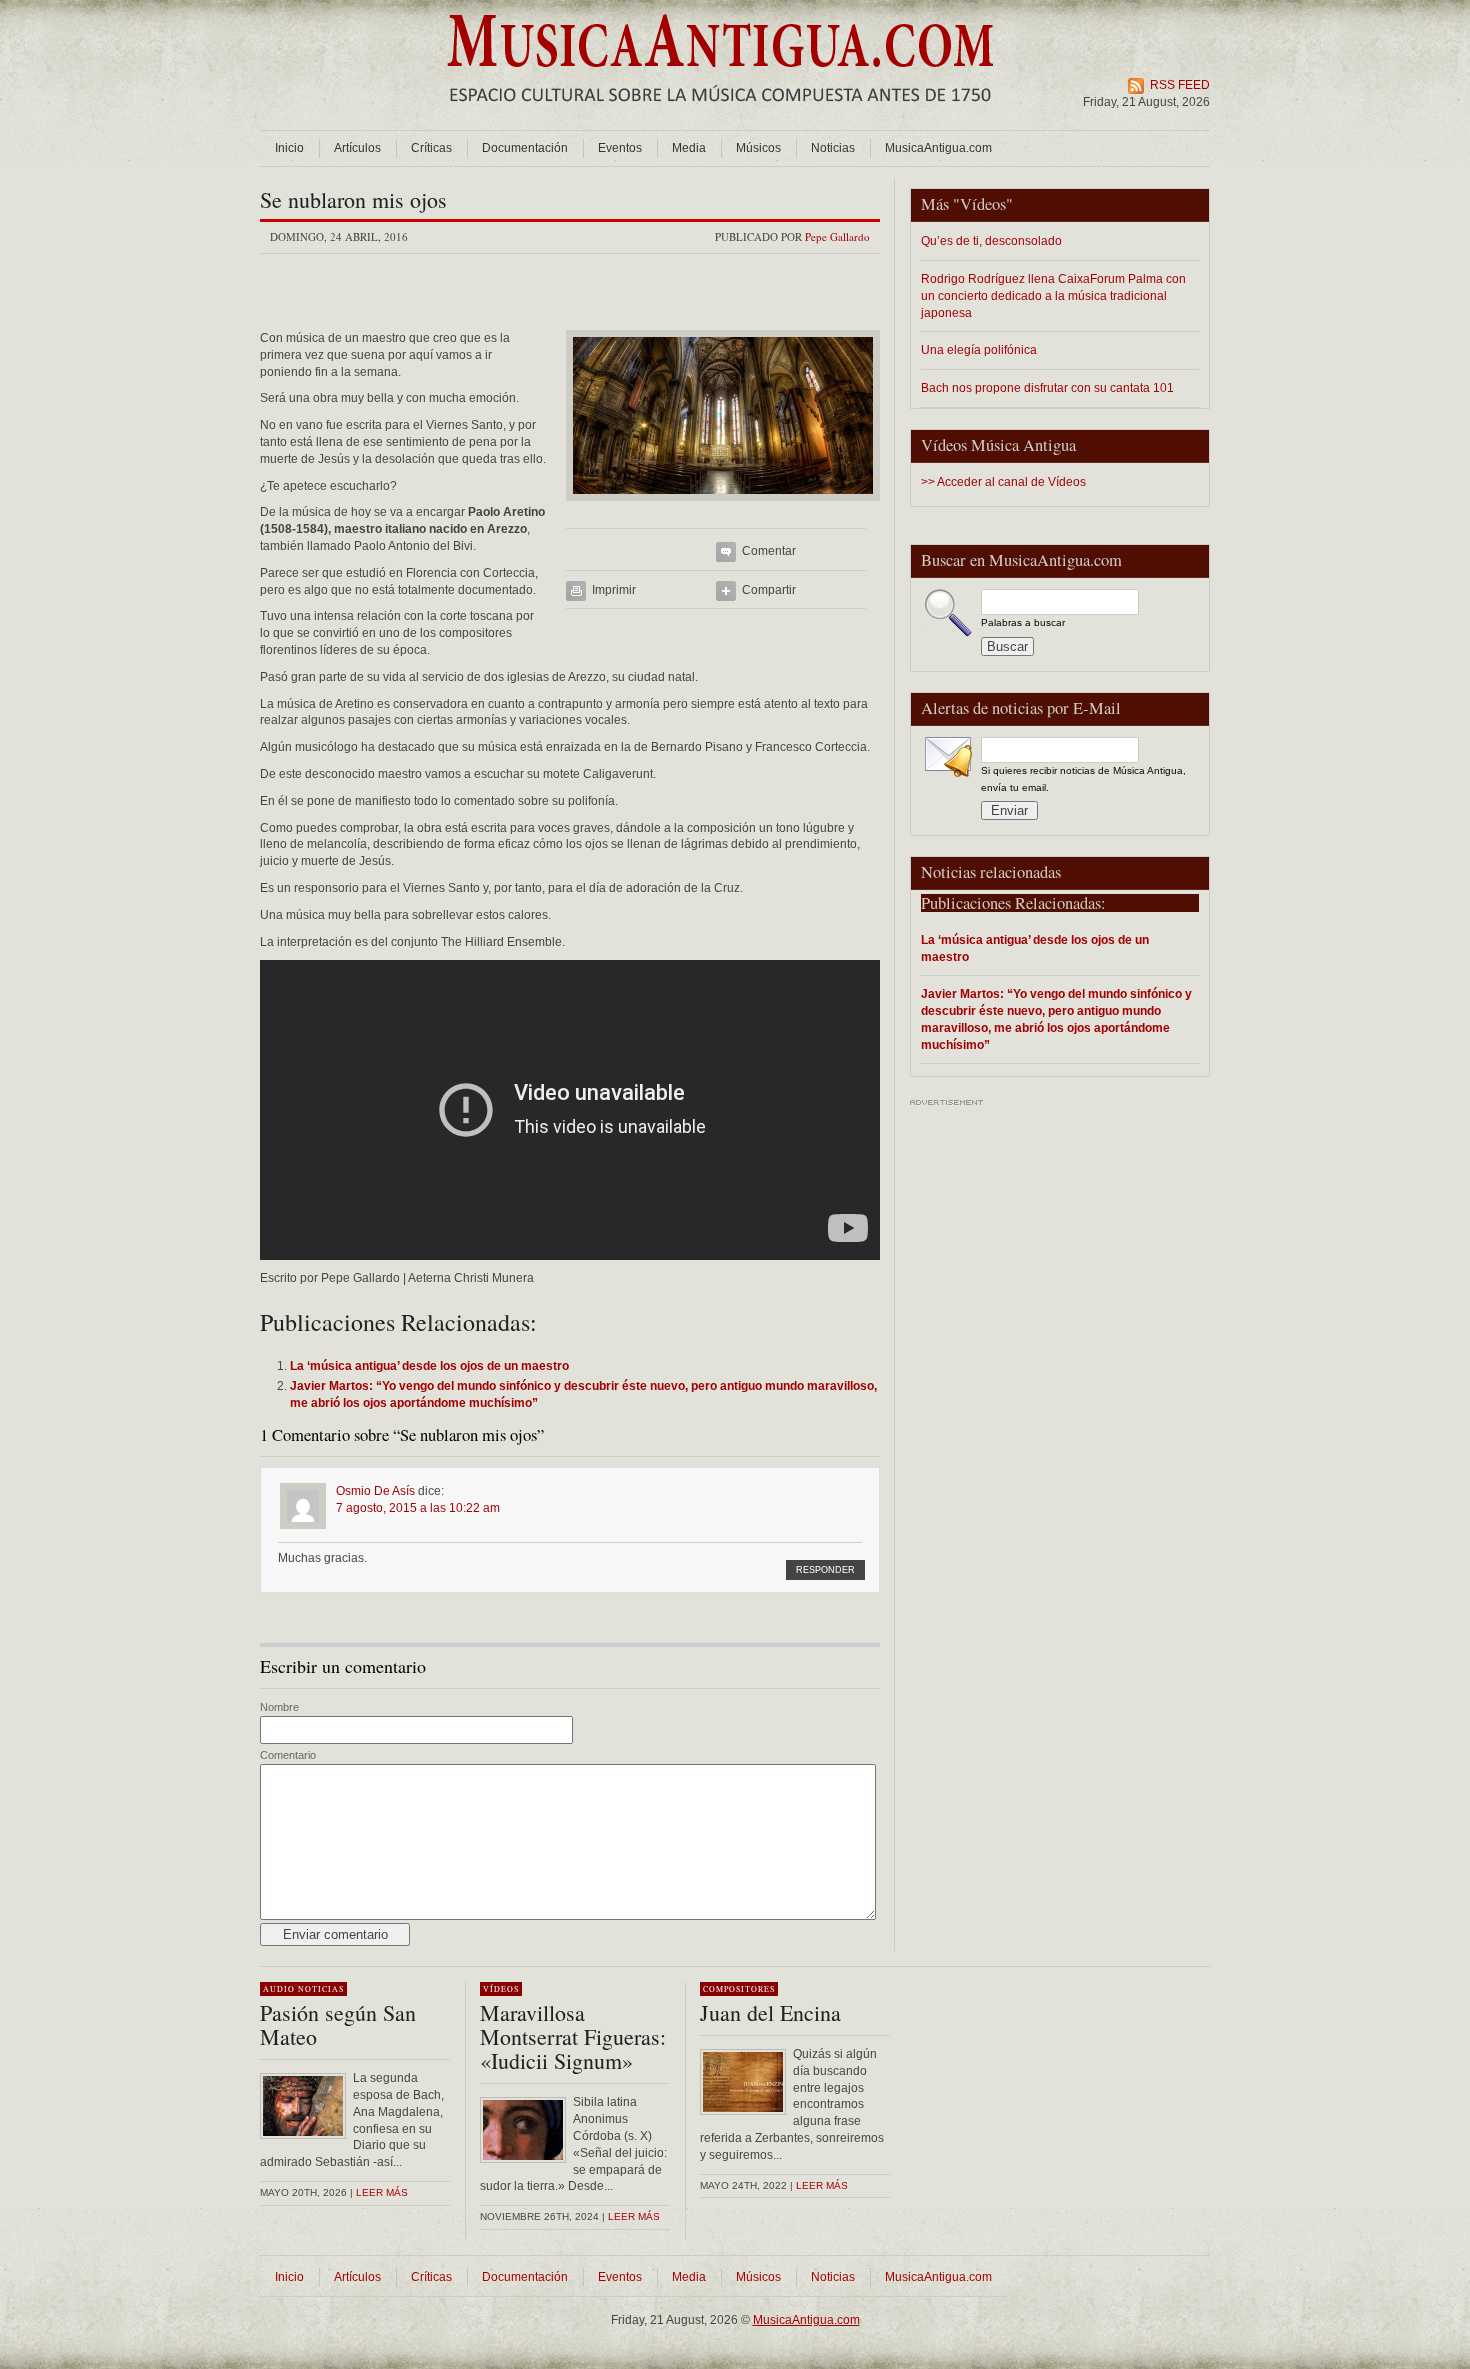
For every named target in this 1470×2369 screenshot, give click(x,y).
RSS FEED (1180, 85)
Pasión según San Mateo (338, 2024)
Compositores (739, 1989)
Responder (825, 1570)
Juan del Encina (770, 2012)
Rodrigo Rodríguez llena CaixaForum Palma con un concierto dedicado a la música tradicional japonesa (1053, 295)
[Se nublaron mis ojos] (723, 507)
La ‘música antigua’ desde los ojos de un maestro (1035, 948)
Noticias (833, 148)
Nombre (279, 1707)
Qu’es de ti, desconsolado (991, 240)
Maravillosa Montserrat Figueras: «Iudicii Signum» (573, 2036)
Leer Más (634, 2216)
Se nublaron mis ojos (353, 199)
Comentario (288, 1755)
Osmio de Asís (375, 1491)
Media (689, 148)
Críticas (431, 148)
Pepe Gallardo (837, 236)
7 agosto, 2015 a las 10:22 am (418, 1508)
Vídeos (983, 204)
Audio (279, 1989)
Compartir (769, 590)
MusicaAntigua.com (938, 148)
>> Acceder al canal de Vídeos (1003, 482)
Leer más (382, 2192)
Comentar (769, 551)
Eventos (620, 148)
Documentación (525, 148)
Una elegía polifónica (979, 349)
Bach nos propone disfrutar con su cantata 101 (1047, 387)
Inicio (289, 148)
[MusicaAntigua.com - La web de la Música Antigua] (720, 115)
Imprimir (614, 590)
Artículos (357, 148)
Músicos (758, 148)
